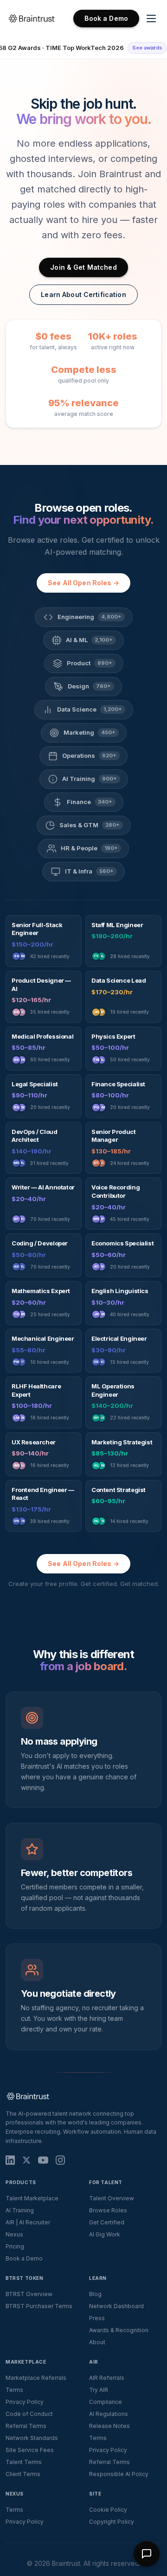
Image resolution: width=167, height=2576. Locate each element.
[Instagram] (60, 2160)
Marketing (90, 732)
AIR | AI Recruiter (28, 2222)
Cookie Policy (108, 2510)
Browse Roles (108, 2210)
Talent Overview (112, 2198)
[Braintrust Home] (32, 19)
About (97, 2342)
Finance (90, 802)
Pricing (15, 2246)
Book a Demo (106, 18)
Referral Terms (26, 2426)
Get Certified (107, 2222)
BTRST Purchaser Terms (39, 2306)
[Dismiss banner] (153, 48)
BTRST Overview (29, 2294)
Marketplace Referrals (36, 2378)
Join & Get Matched (83, 267)
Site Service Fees (30, 2450)
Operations (89, 755)
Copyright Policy (112, 2522)
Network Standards (32, 2438)
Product (90, 663)
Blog (95, 2294)
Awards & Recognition (119, 2330)
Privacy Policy (25, 2402)
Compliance (106, 2402)
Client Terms (23, 2474)
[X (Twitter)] (26, 2160)
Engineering (90, 617)
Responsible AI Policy (119, 2474)
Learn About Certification (83, 294)
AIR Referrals (107, 2378)
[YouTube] (43, 2160)
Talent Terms (24, 2462)
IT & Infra (89, 871)
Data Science (90, 709)
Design (89, 686)
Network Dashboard (116, 2306)
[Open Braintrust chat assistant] (147, 2554)
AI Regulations (109, 2414)
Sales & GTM (90, 825)
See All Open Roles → (83, 583)
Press (97, 2318)
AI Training (90, 779)
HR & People (89, 848)
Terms (14, 2390)
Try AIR (99, 2390)
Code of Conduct (29, 2414)
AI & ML (89, 640)
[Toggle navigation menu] (151, 19)
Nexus (14, 2234)
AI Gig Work (105, 2234)
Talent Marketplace (32, 2198)
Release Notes (109, 2426)
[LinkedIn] (10, 2160)
